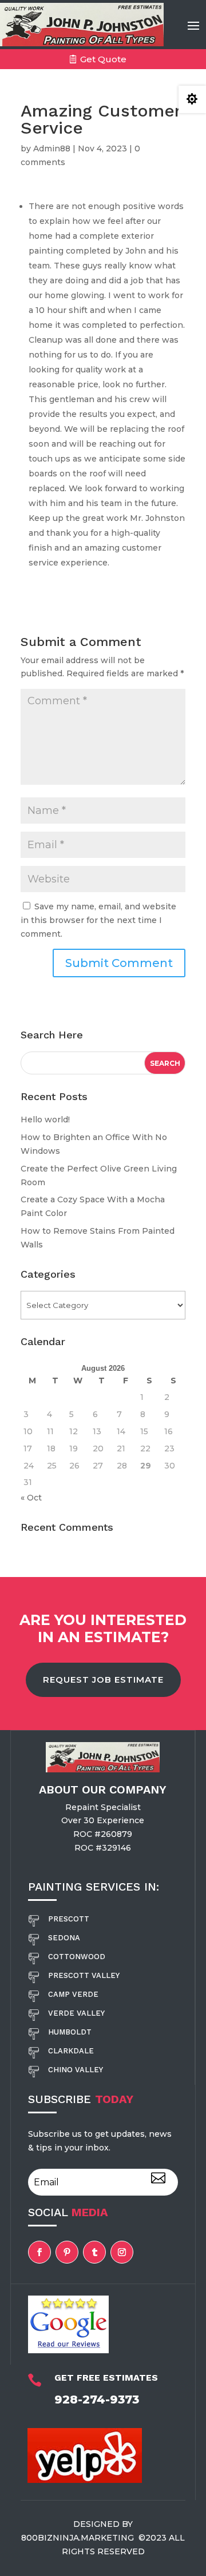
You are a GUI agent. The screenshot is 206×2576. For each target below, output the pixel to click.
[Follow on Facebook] (39, 2252)
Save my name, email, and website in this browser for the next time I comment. (98, 920)
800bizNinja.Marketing (79, 2538)
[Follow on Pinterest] (67, 2252)
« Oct (31, 1498)
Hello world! (45, 1120)
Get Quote (103, 59)
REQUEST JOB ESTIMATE (103, 1680)
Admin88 (52, 149)
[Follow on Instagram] (122, 2252)
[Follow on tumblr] (94, 2252)
